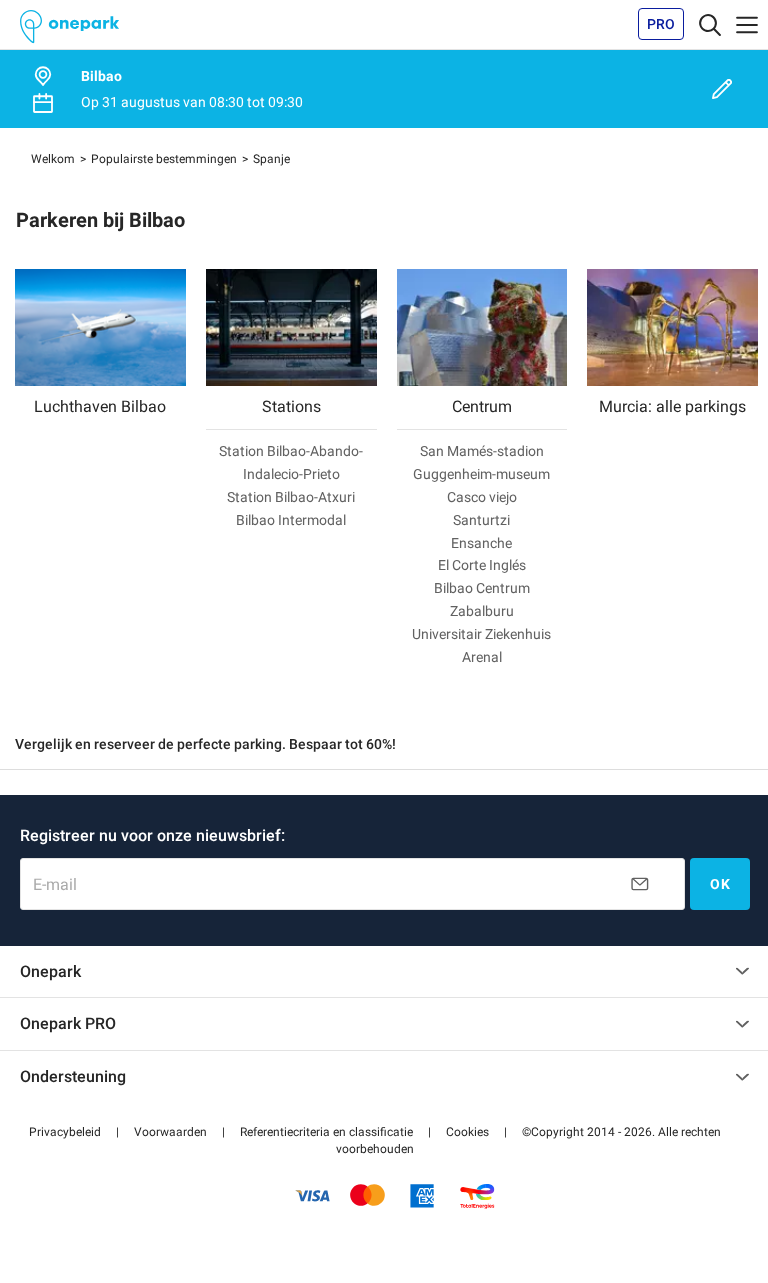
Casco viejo (482, 497)
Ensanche (481, 543)
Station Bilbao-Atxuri (291, 497)
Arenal (482, 657)
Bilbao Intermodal (291, 520)
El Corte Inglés (482, 565)
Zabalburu (482, 611)
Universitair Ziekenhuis (481, 634)
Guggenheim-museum (481, 474)
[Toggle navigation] (710, 24)
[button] (65, 1132)
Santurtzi (481, 520)
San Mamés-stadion (482, 451)
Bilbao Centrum (482, 588)
